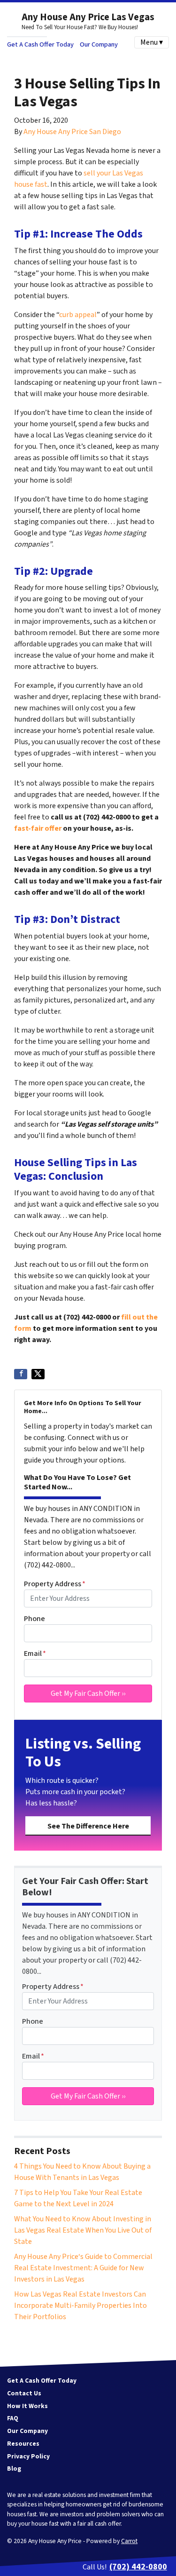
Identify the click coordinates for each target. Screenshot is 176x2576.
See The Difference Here (88, 1826)
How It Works (27, 2406)
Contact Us (24, 2393)
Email (35, 1654)
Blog (14, 2469)
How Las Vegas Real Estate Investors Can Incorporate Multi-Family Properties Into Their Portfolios (80, 2306)
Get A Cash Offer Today (40, 44)
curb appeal (78, 315)
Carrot (129, 2541)
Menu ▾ (152, 42)
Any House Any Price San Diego (72, 132)
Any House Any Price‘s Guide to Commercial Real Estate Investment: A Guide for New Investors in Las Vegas (83, 2268)
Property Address (55, 1584)
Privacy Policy (28, 2456)
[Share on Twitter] (38, 1374)
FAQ (13, 2418)
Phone (34, 1619)
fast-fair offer (38, 828)
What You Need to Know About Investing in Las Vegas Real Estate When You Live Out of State (83, 2230)
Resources (23, 2444)
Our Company (99, 44)
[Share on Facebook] (21, 1374)
